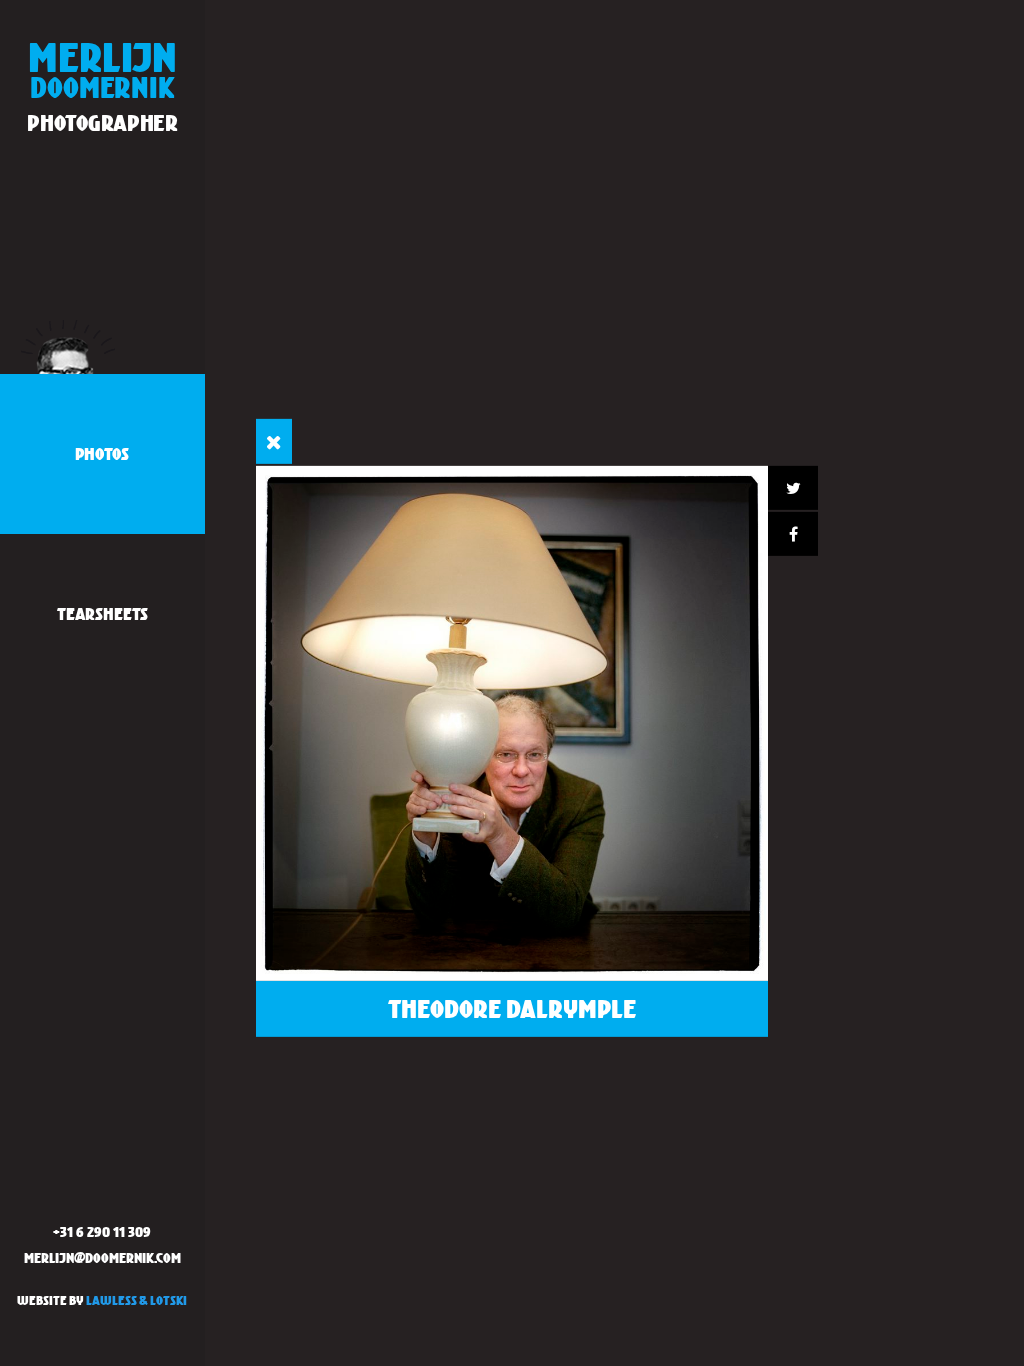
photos (102, 453)
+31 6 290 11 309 (102, 1231)
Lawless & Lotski (136, 1300)
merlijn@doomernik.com (102, 1257)
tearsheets (102, 613)
